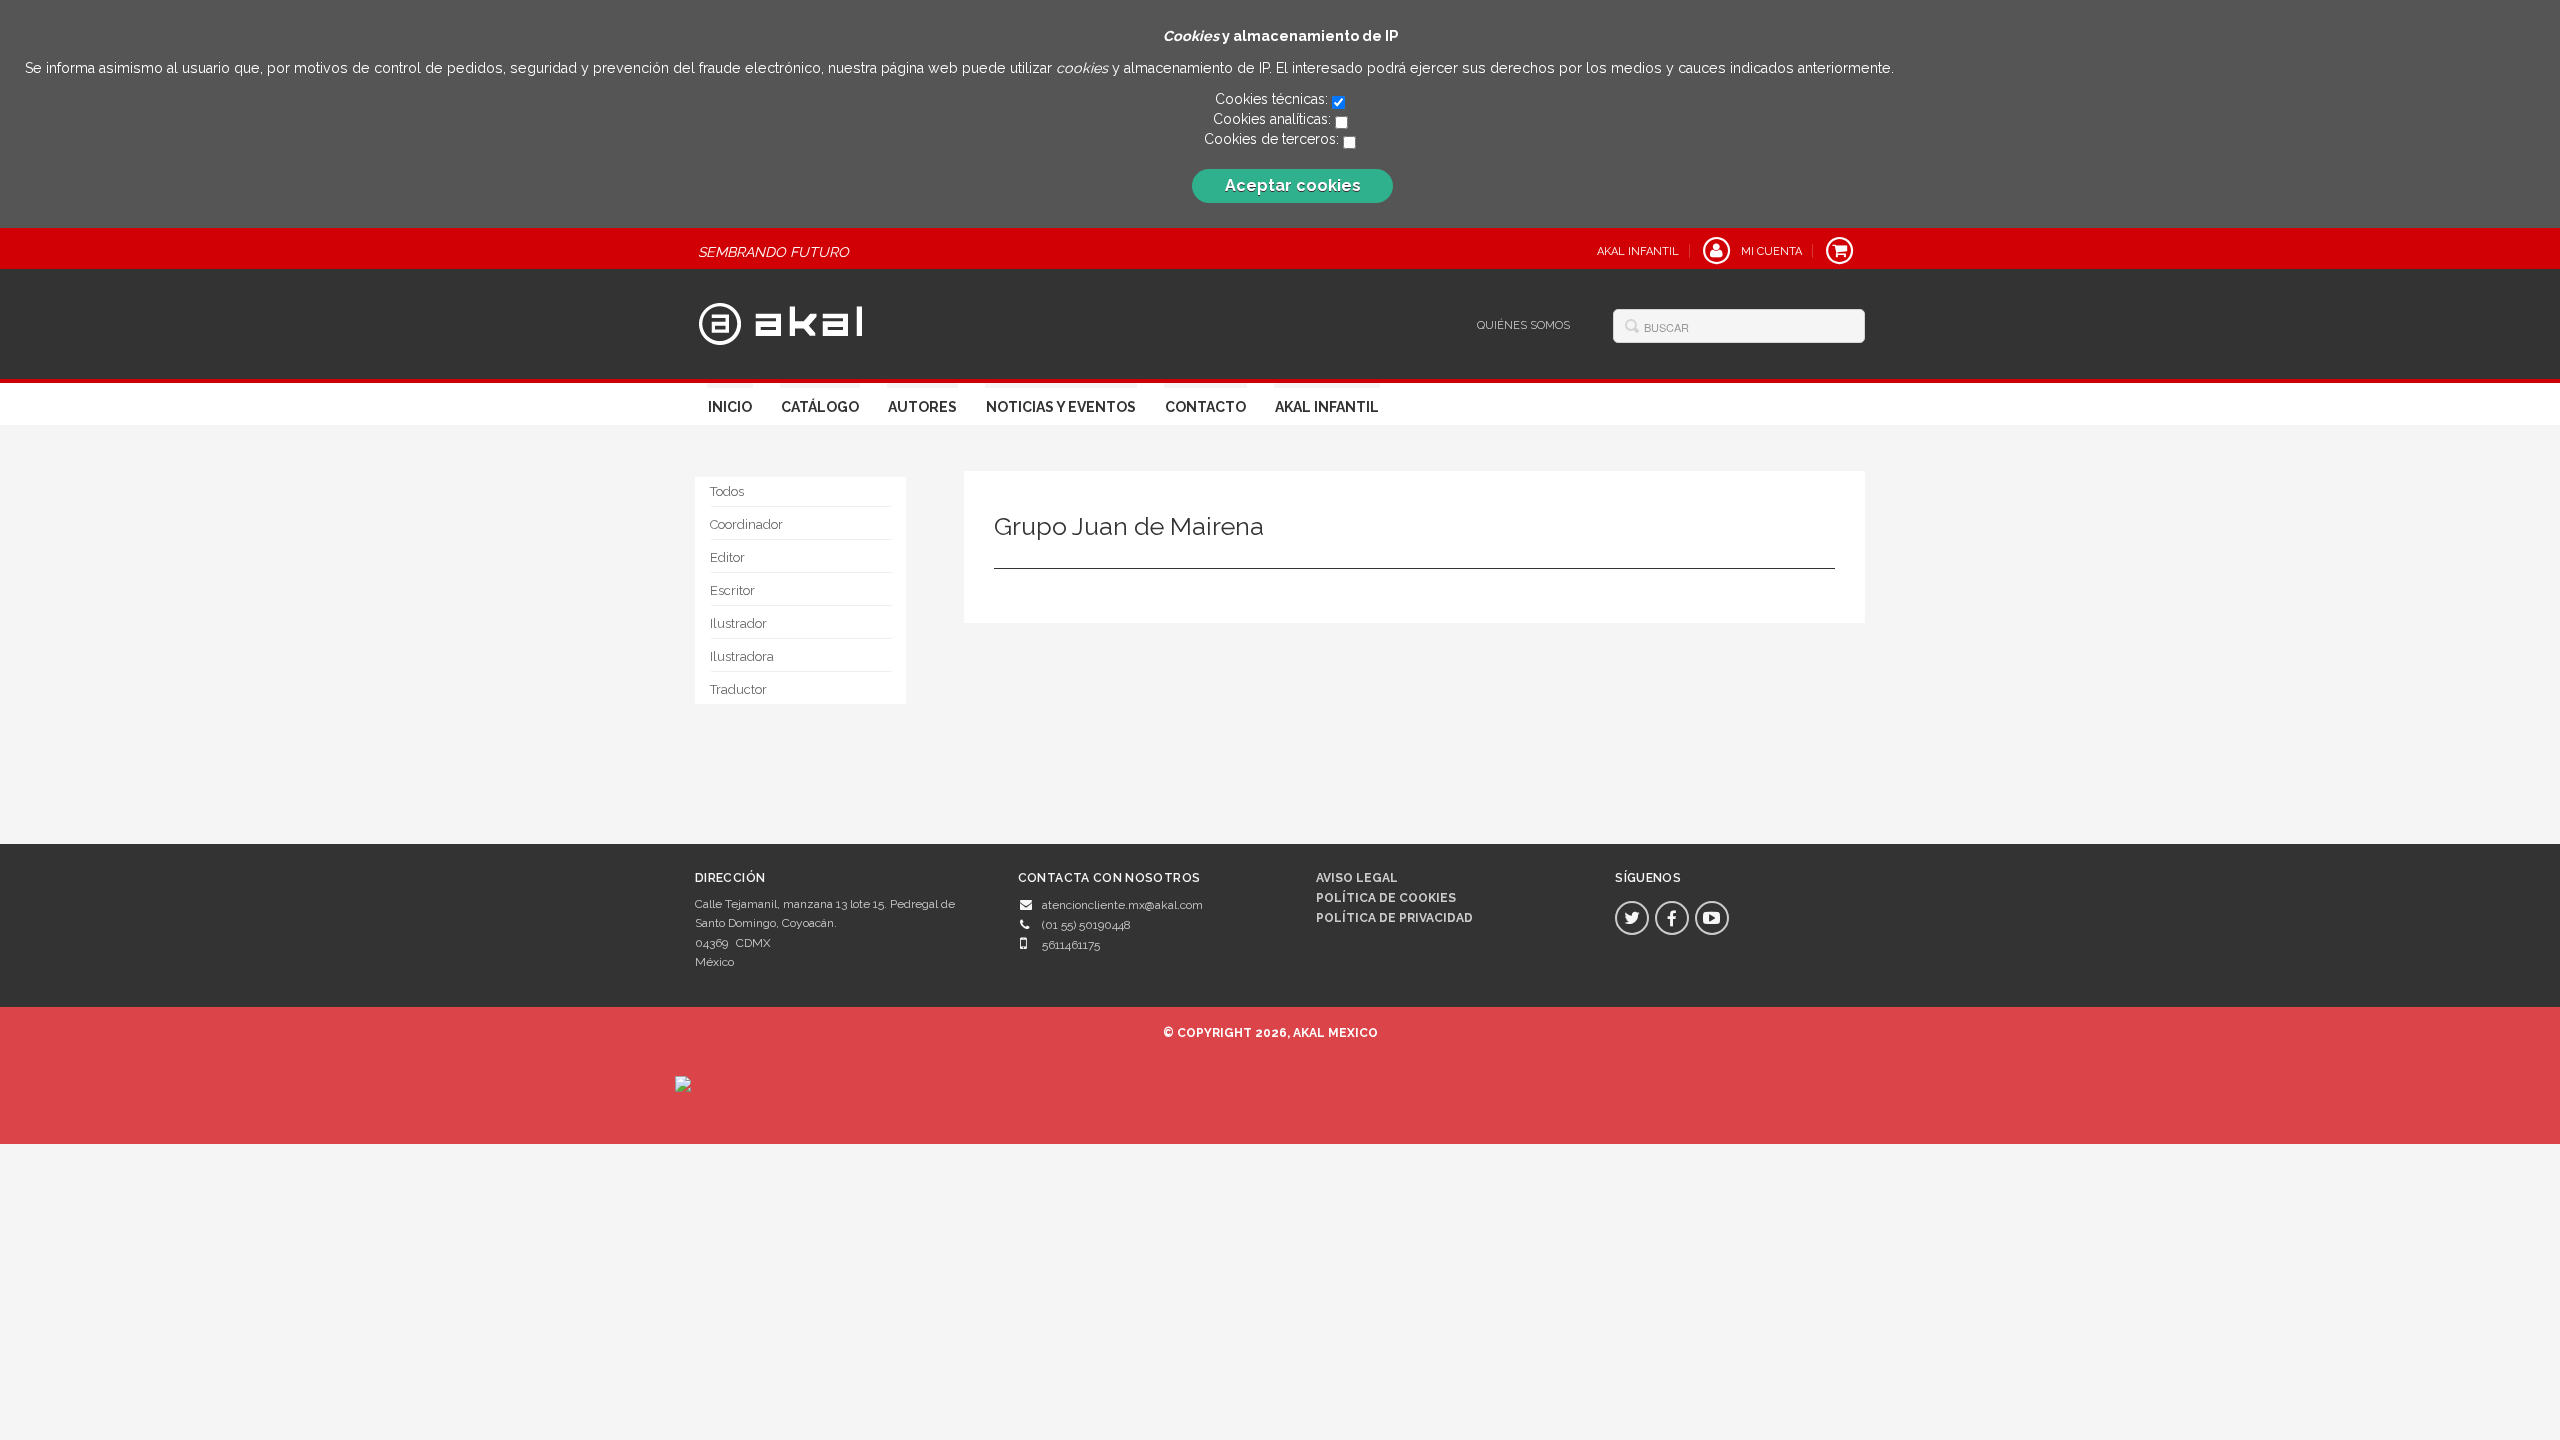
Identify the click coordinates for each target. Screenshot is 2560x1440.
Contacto (1205, 407)
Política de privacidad (1394, 918)
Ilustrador (738, 623)
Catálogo (820, 407)
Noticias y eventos (1061, 407)
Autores (922, 407)
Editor (727, 557)
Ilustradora (742, 656)
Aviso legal (1357, 878)
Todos (727, 491)
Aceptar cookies (1293, 185)
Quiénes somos (1523, 325)
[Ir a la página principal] (780, 322)
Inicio (730, 407)
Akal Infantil (1327, 407)
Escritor (732, 590)
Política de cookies (1386, 898)
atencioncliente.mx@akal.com (1122, 905)
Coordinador (746, 524)
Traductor (738, 689)
